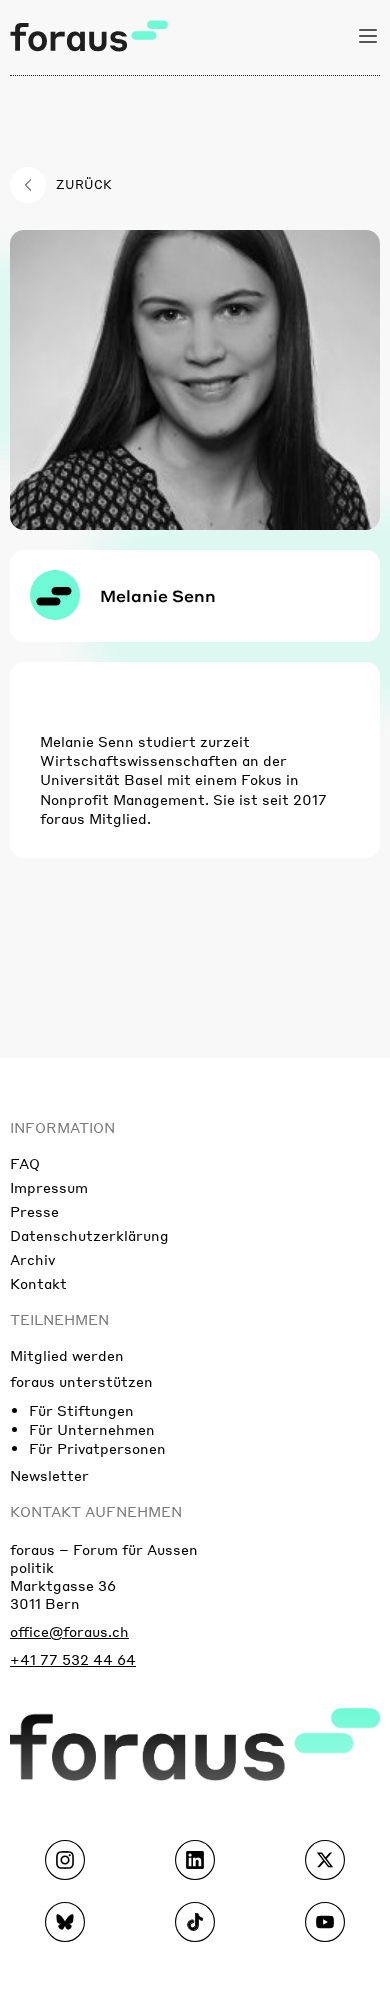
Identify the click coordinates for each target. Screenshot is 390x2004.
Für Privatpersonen (97, 1448)
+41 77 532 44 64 (73, 1659)
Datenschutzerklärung (89, 1235)
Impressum (49, 1187)
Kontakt (38, 1283)
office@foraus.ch (69, 1631)
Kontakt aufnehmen (96, 1511)
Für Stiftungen (81, 1410)
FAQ (25, 1163)
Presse (34, 1211)
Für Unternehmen (92, 1429)
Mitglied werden (67, 1355)
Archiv (32, 1259)
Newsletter (49, 1475)
